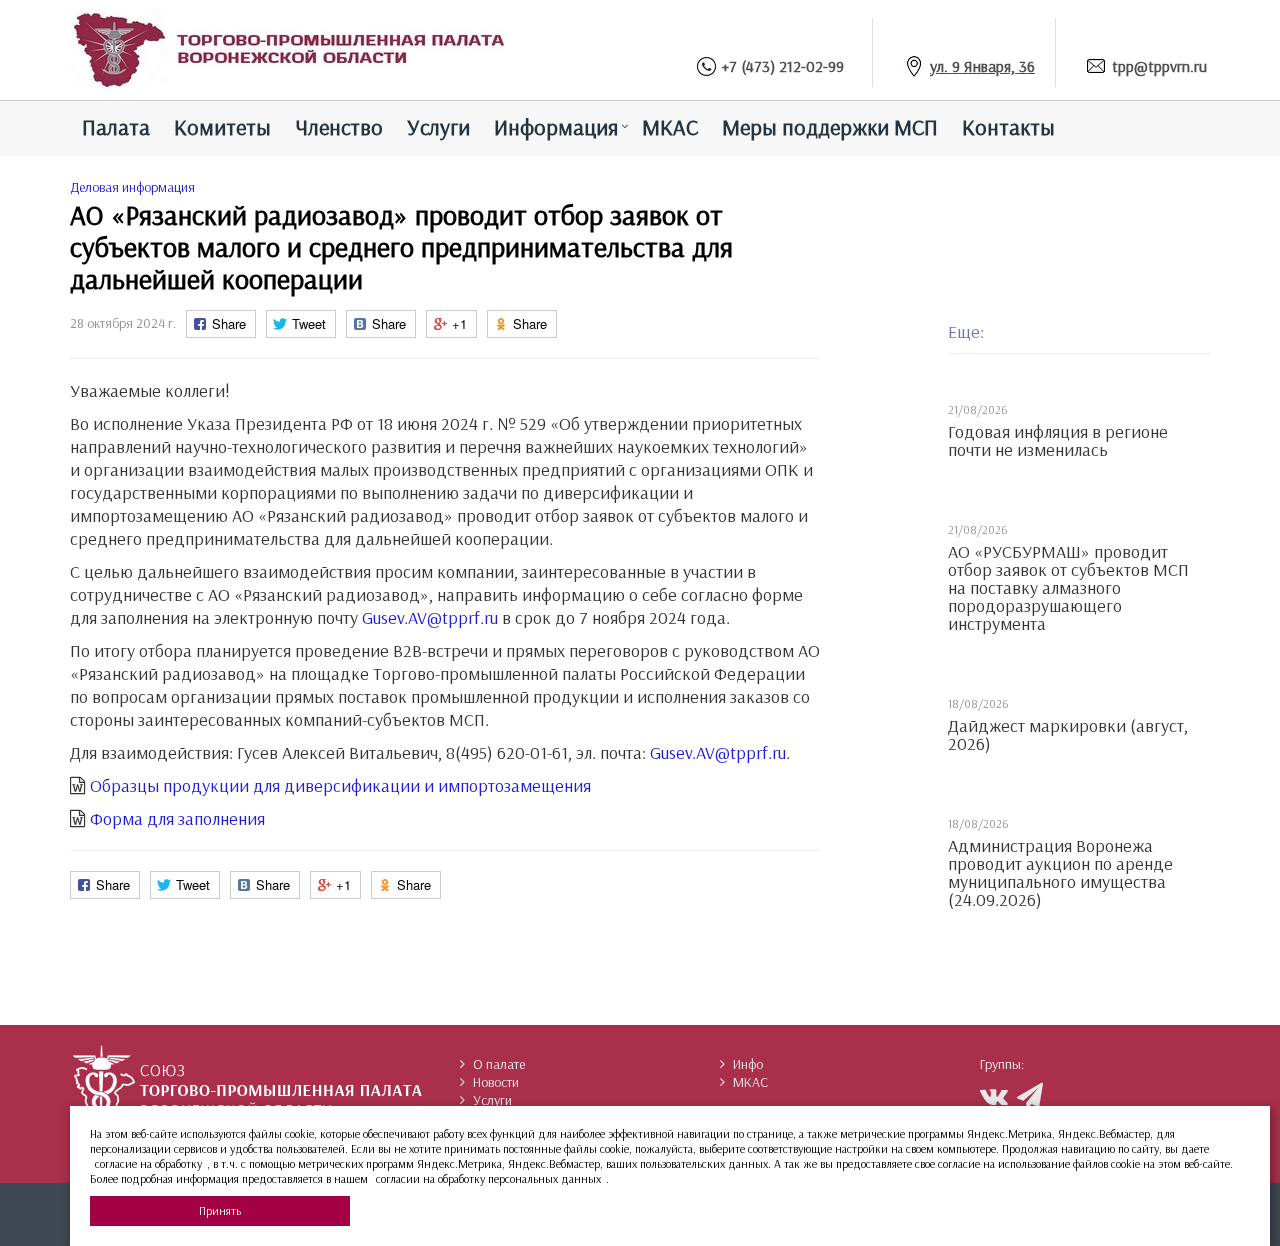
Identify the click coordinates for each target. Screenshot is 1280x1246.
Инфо (748, 1064)
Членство (339, 127)
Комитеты (222, 127)
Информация (556, 127)
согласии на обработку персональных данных (488, 1178)
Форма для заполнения (177, 818)
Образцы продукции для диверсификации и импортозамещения (340, 785)
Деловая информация (132, 187)
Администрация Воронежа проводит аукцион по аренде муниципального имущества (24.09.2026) (1060, 873)
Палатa (116, 127)
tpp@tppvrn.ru (1159, 66)
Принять (220, 1210)
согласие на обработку (148, 1163)
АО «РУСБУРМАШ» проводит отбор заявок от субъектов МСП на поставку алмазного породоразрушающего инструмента (1068, 588)
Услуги (438, 127)
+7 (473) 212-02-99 (783, 66)
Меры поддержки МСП (830, 127)
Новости (496, 1082)
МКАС (670, 127)
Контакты (1008, 127)
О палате (499, 1064)
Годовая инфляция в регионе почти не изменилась (1058, 441)
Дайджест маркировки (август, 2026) (1068, 735)
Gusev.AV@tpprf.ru (430, 617)
